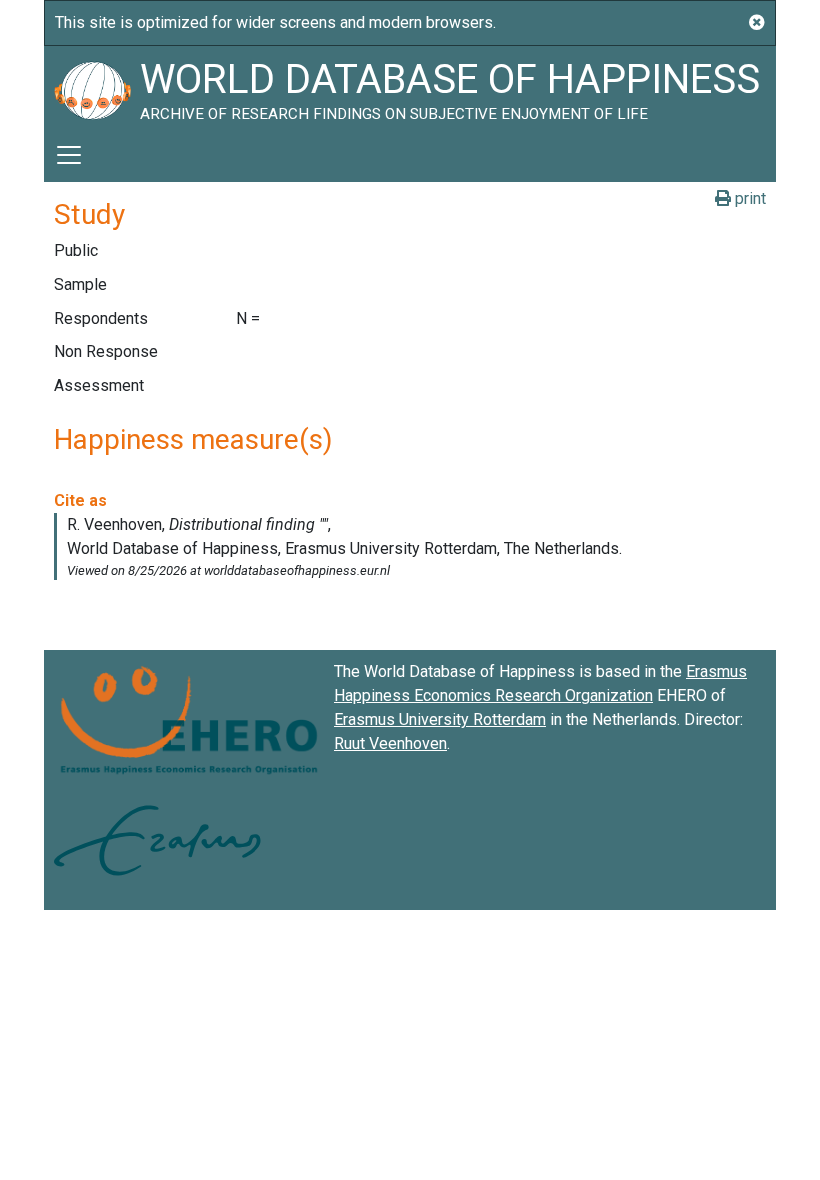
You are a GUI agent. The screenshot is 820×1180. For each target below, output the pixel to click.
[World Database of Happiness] (92, 87)
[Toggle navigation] (69, 155)
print (748, 198)
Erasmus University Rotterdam (440, 719)
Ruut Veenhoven (390, 743)
